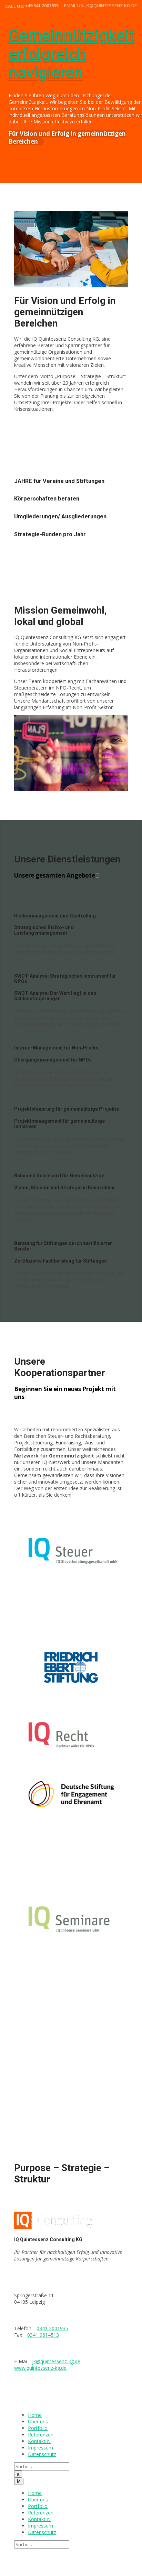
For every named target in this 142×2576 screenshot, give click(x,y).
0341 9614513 (43, 2335)
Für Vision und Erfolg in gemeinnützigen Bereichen (67, 137)
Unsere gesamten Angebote (55, 875)
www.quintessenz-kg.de (40, 2368)
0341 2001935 (52, 2328)
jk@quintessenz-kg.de (56, 2361)
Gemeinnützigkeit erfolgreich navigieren (72, 54)
